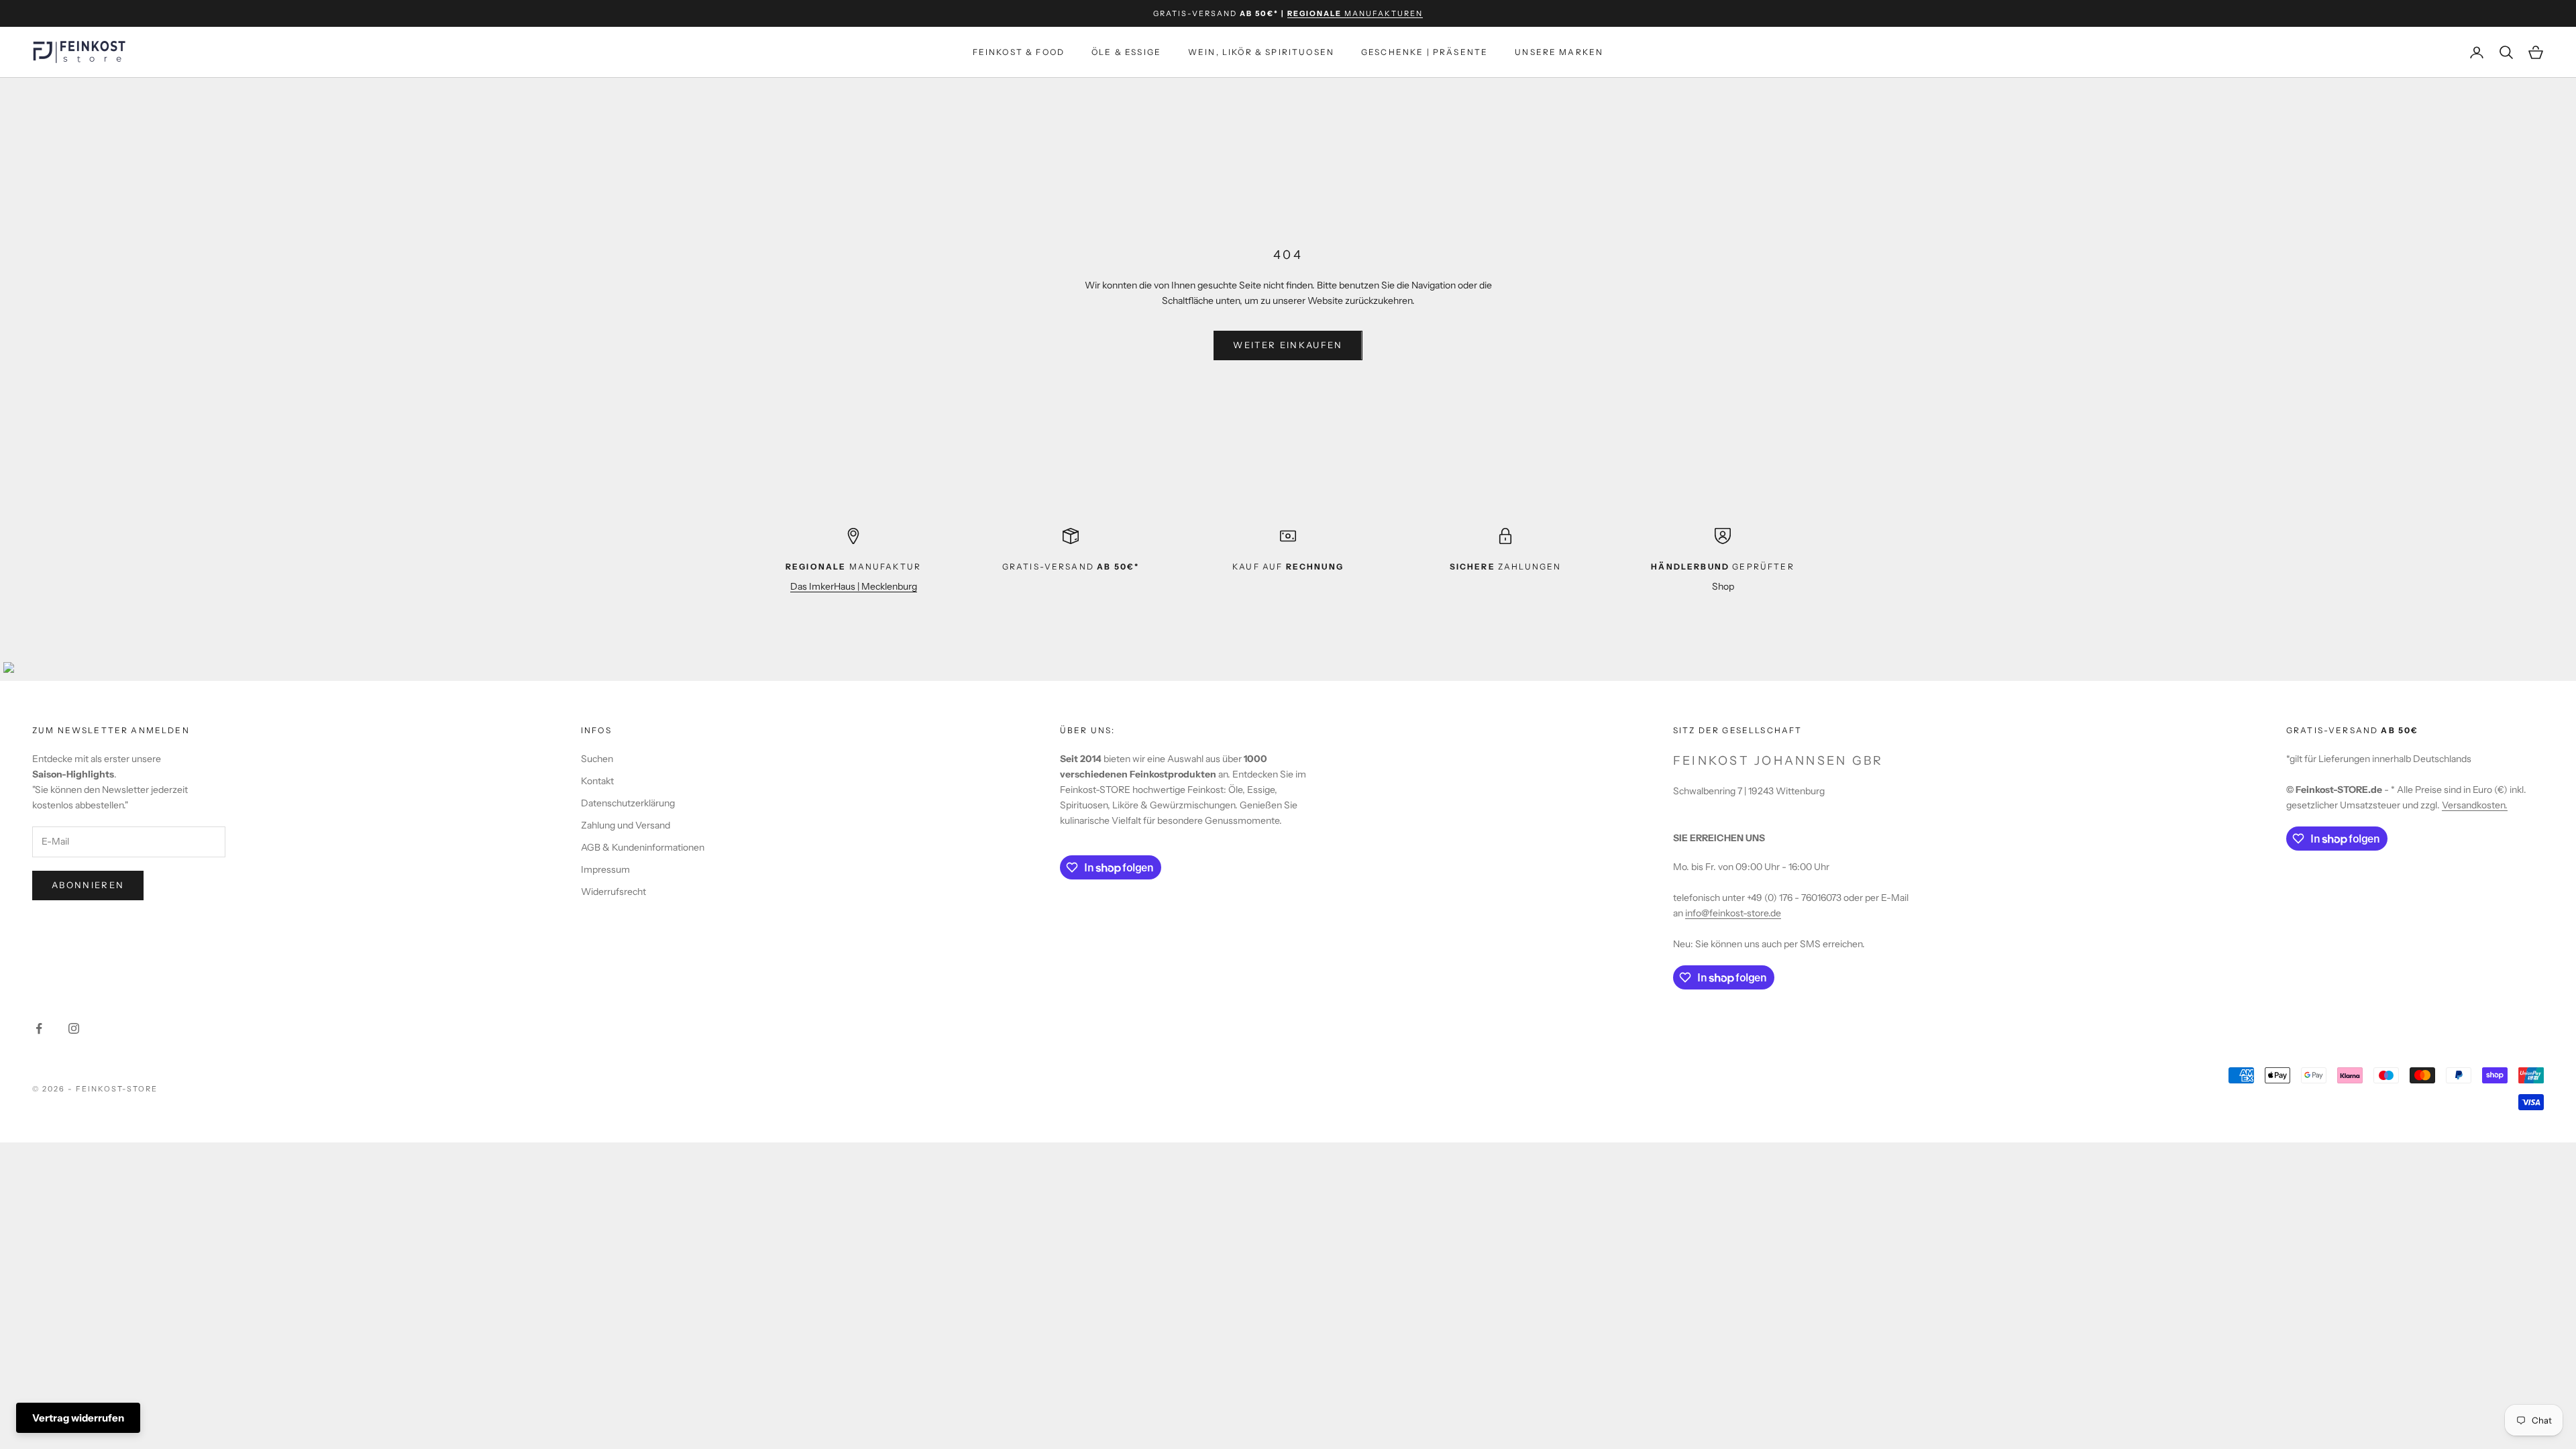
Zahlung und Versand (626, 825)
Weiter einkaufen (1288, 345)
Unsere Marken (1559, 52)
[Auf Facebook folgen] (39, 1028)
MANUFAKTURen (1355, 13)
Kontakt (597, 781)
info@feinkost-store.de (1733, 913)
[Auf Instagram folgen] (74, 1028)
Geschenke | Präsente (1425, 52)
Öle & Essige (1126, 52)
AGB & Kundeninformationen (643, 847)
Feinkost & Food (1019, 52)
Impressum (605, 869)
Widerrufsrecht (613, 892)
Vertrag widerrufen (78, 1418)
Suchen (597, 759)
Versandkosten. (2475, 805)
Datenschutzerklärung (628, 803)
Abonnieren (88, 885)
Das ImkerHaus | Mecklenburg (854, 586)
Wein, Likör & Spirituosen (1261, 52)
